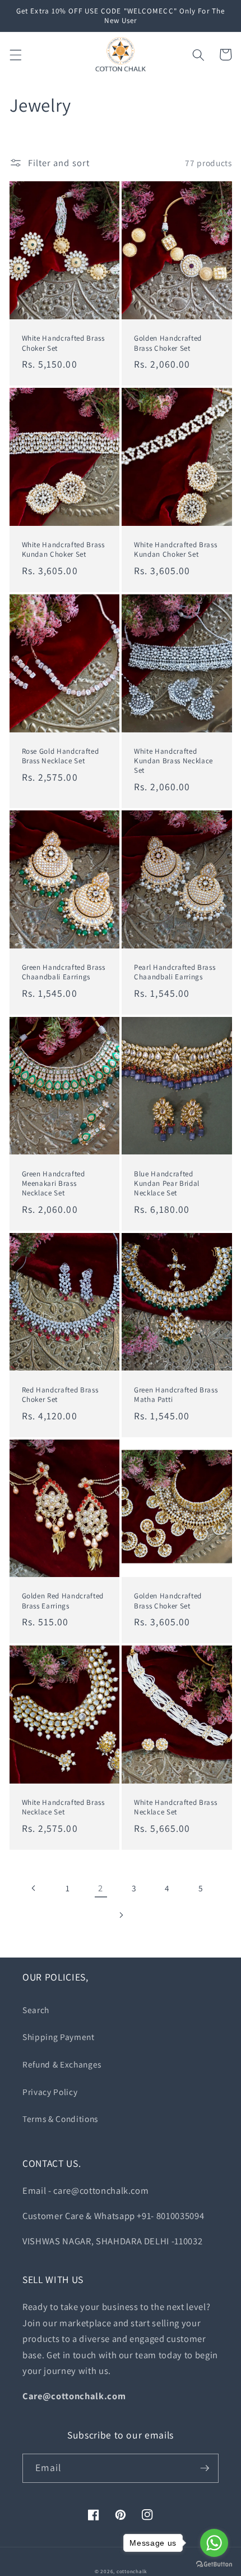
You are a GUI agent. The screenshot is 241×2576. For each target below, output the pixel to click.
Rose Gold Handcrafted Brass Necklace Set (61, 756)
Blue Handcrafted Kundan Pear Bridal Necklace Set (167, 1183)
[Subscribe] (205, 2468)
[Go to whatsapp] (214, 2543)
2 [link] (101, 1888)
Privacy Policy (50, 2092)
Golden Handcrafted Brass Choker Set (168, 343)
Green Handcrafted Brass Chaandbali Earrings (64, 972)
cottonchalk (131, 2572)
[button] (15, 54)
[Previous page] (34, 1888)
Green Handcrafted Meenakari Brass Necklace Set (54, 1183)
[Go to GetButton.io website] (214, 2564)
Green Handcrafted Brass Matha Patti (176, 1395)
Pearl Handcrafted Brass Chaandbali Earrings (175, 972)
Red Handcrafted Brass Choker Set (60, 1395)
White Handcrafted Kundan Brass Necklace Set (173, 761)
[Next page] (121, 1915)
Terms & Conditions (60, 2119)
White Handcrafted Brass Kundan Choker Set (63, 549)
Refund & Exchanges (62, 2064)
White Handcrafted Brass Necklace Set (63, 1807)
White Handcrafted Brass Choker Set (63, 343)
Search (36, 2010)
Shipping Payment (59, 2037)
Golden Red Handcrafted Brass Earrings (63, 1601)
